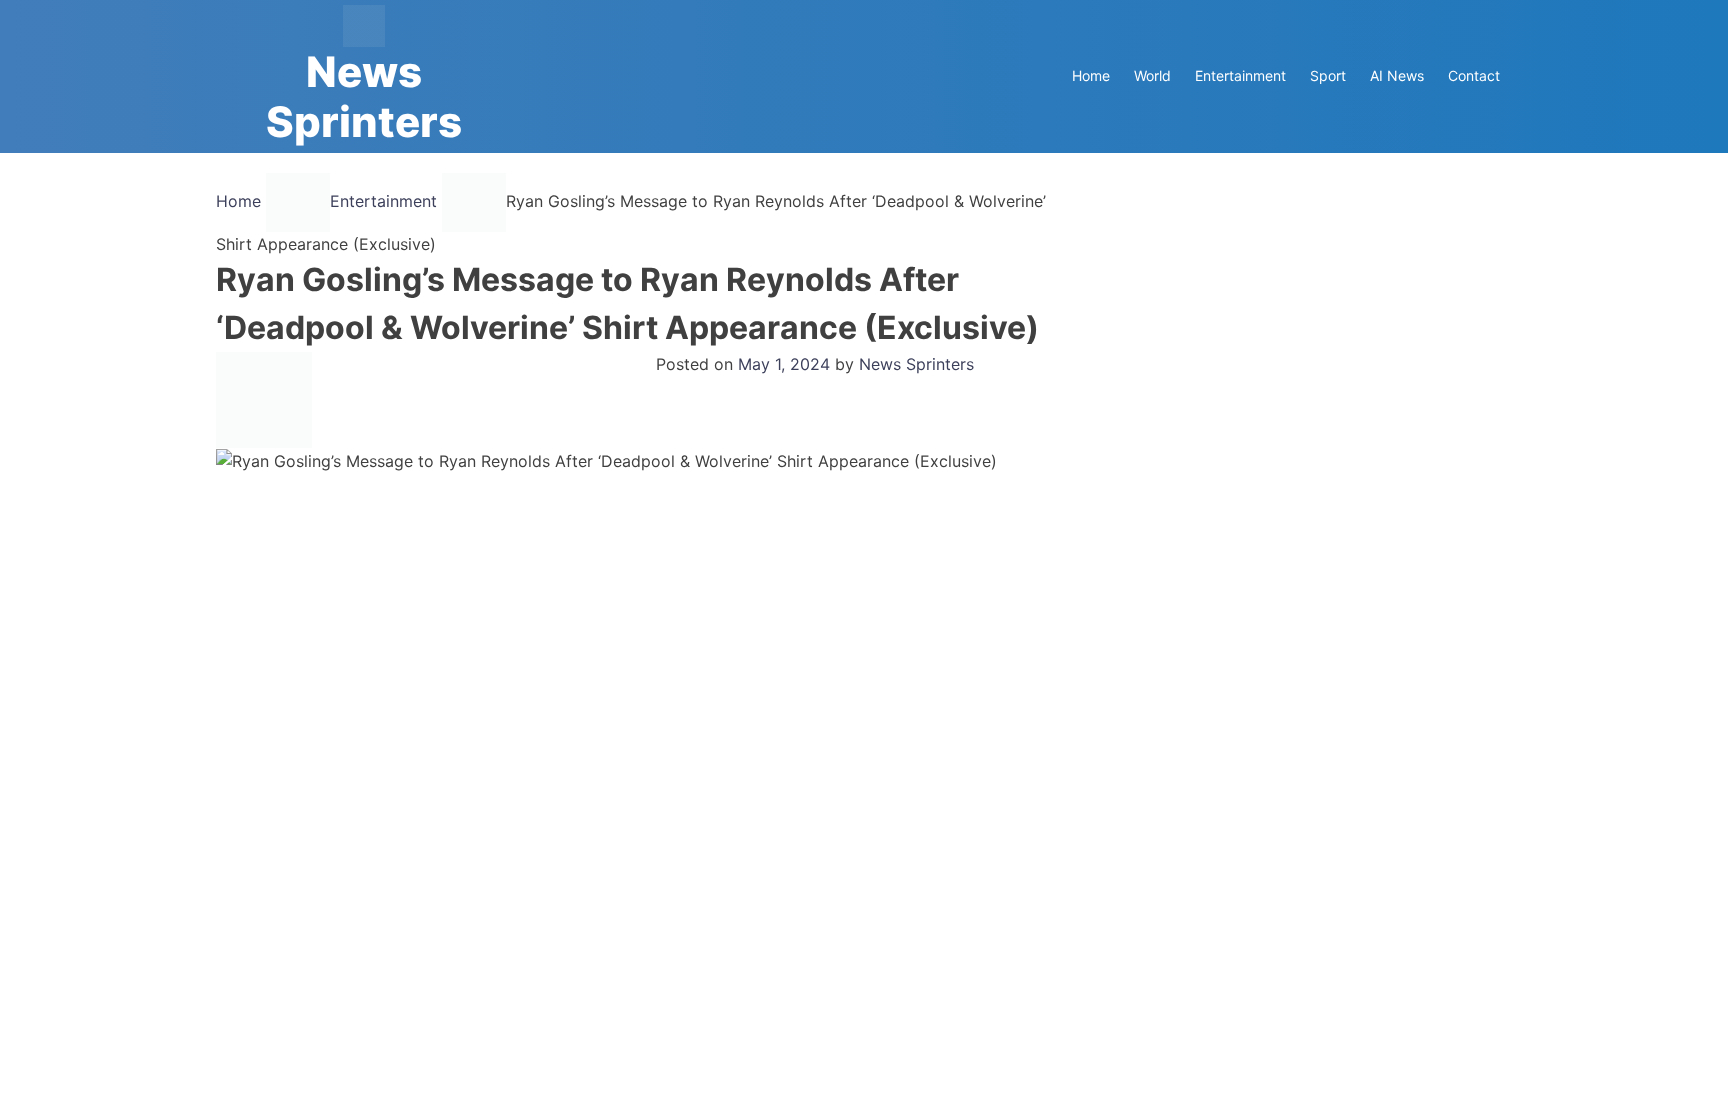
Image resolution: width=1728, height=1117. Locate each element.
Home (1091, 75)
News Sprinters (364, 96)
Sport (1328, 75)
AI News (1397, 75)
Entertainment (1240, 75)
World (1152, 75)
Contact (1474, 75)
